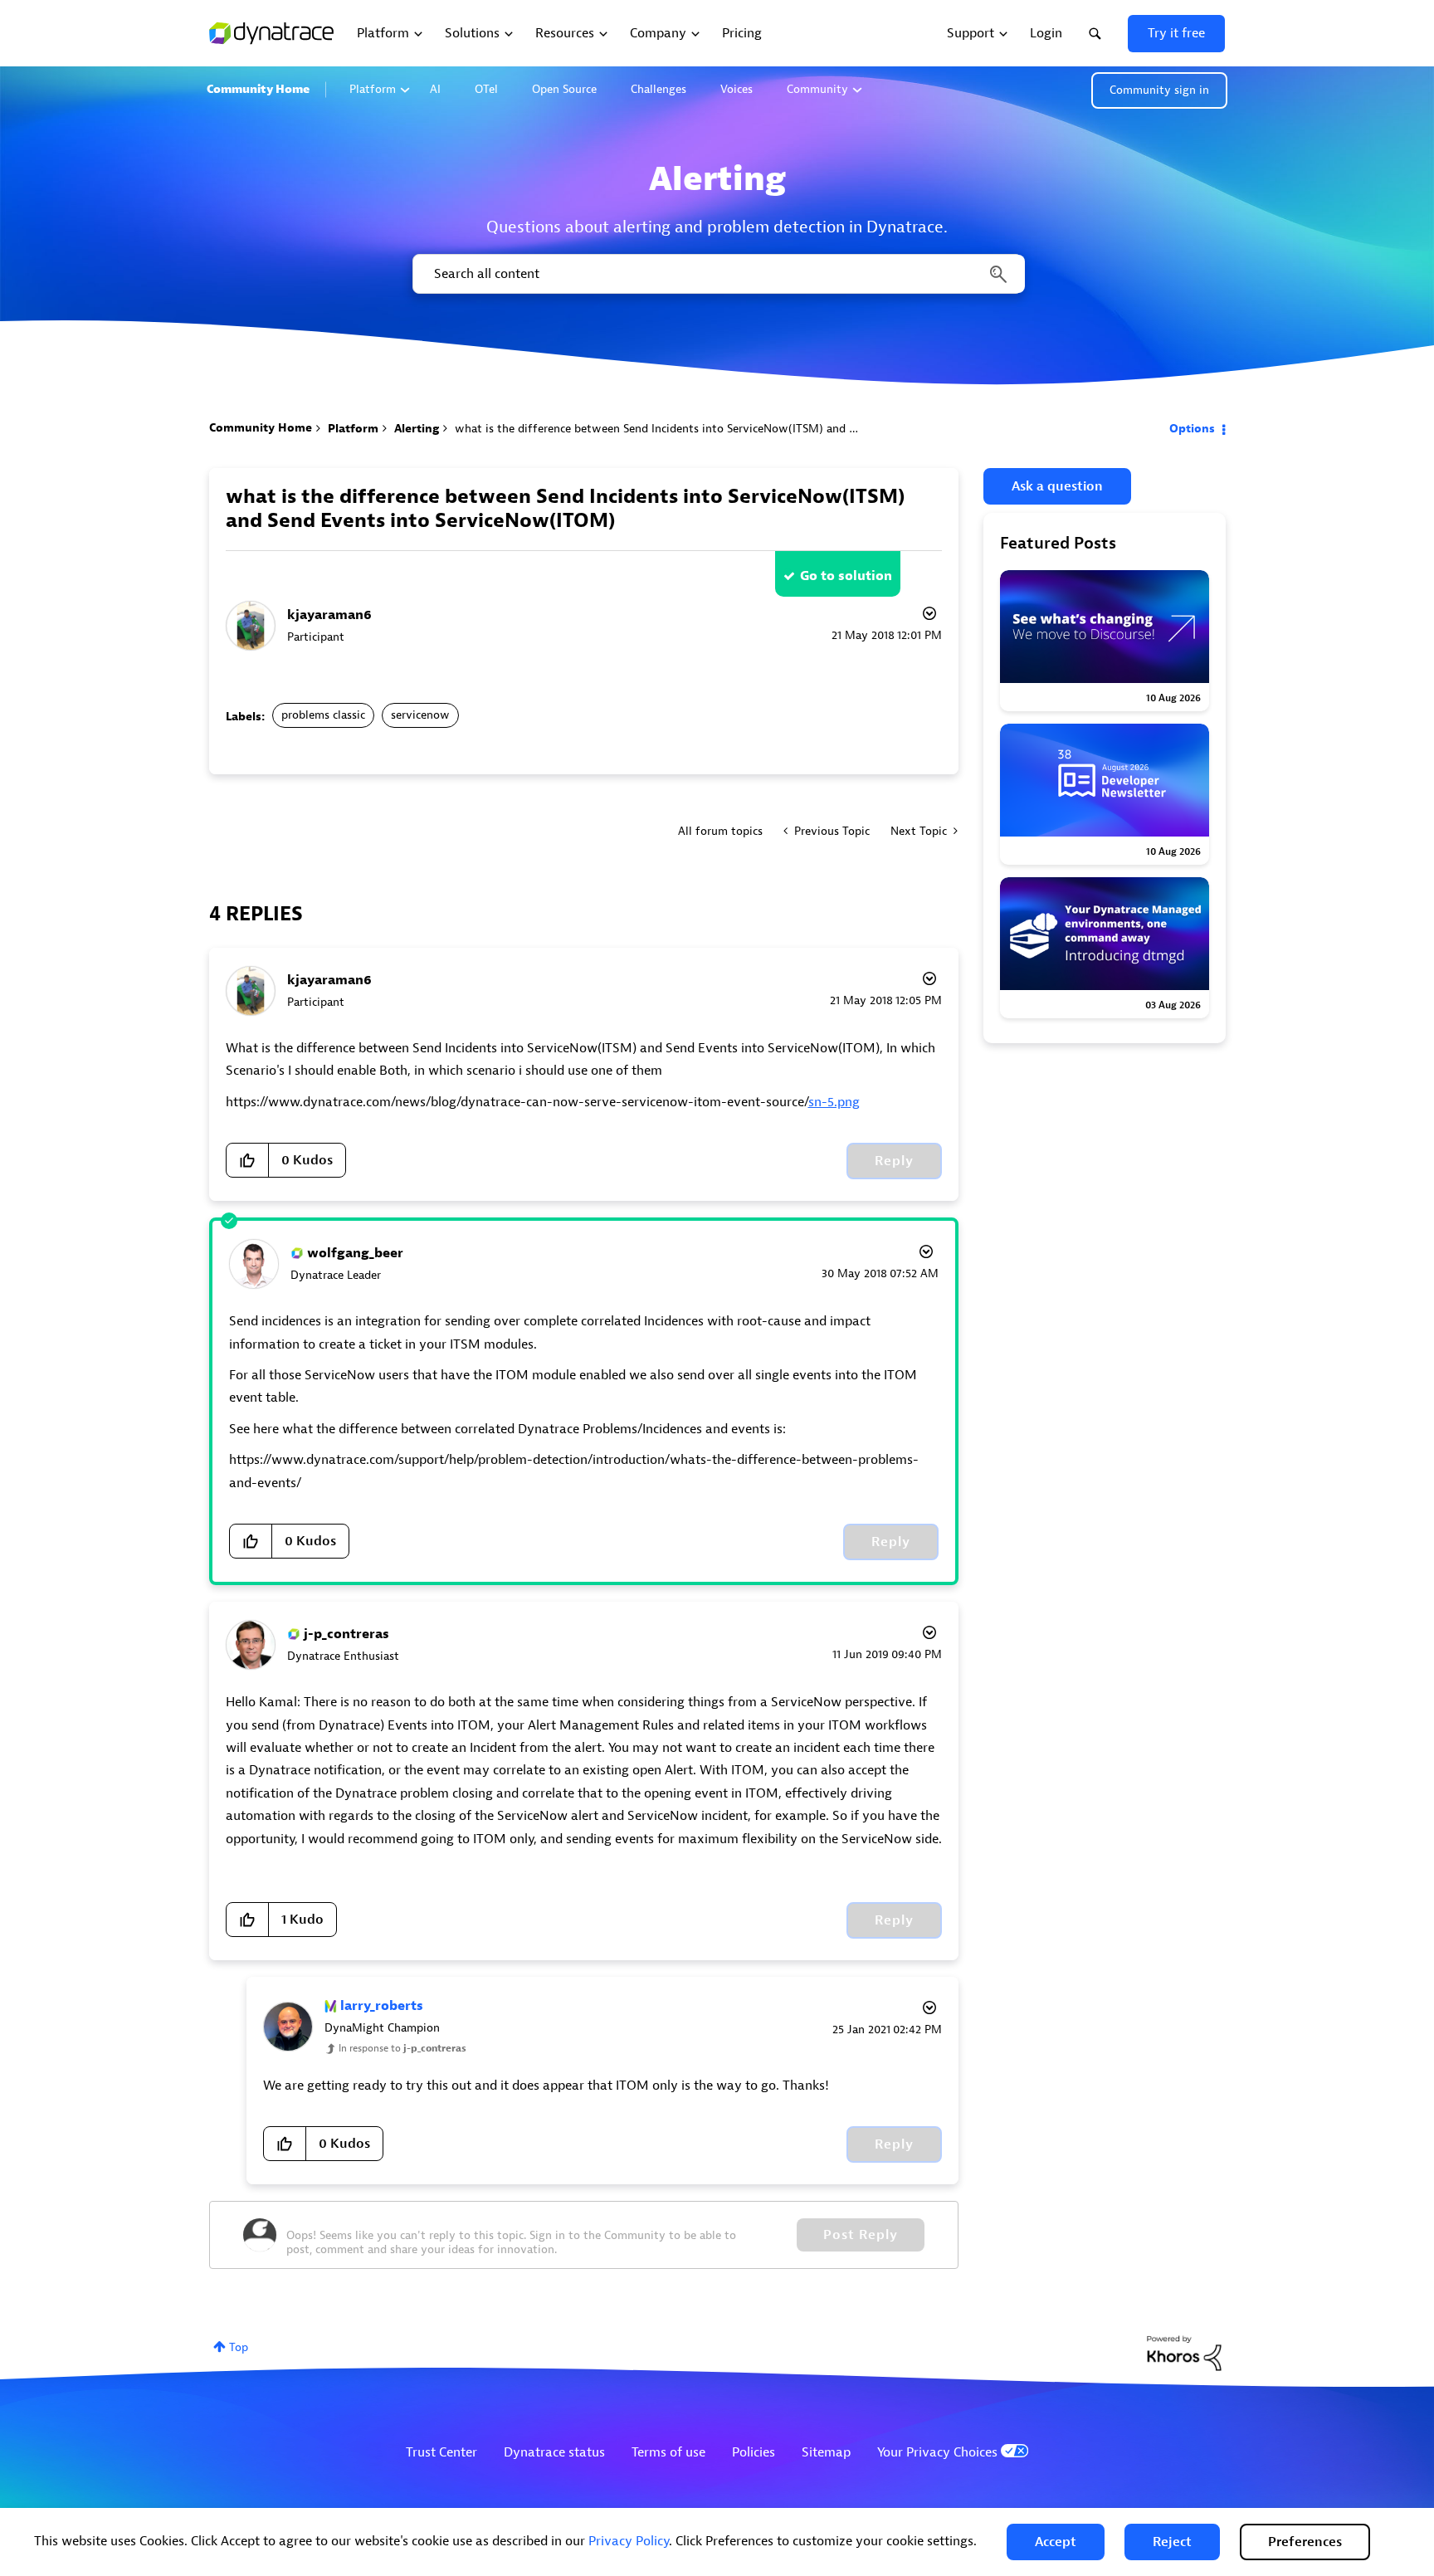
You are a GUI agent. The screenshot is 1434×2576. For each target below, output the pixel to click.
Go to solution (846, 576)
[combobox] (717, 274)
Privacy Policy (629, 2541)
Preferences (1305, 2542)
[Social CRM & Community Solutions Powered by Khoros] (1184, 2352)
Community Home (258, 89)
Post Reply (861, 2235)
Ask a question (1057, 486)
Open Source (564, 89)
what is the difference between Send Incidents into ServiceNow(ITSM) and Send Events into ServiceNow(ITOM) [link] (747, 429)
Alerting (417, 429)
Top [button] (239, 2347)
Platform (373, 89)
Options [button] (1192, 429)
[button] (1056, 2542)
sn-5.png (834, 1102)
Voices (737, 89)
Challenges (658, 89)
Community (817, 89)
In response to (402, 2048)
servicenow (420, 715)
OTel (486, 89)
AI (435, 89)
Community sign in (1159, 90)
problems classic (323, 715)
